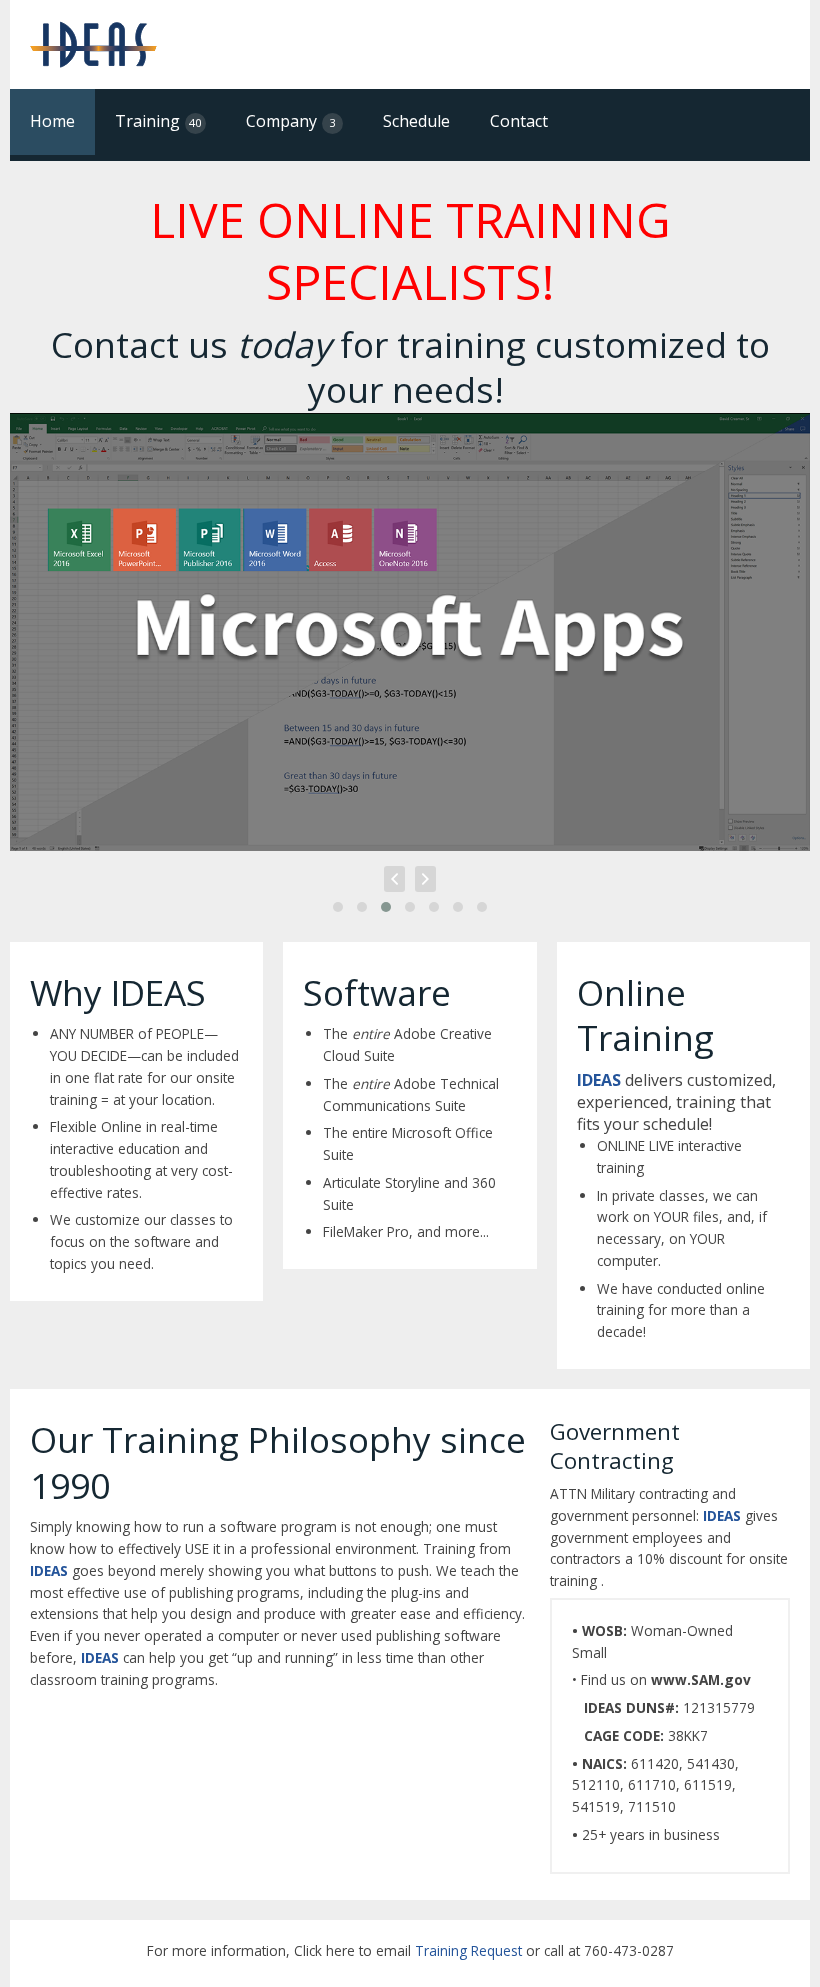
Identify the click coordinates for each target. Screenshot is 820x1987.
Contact (519, 121)
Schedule (416, 121)
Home (52, 121)
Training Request (468, 1950)
